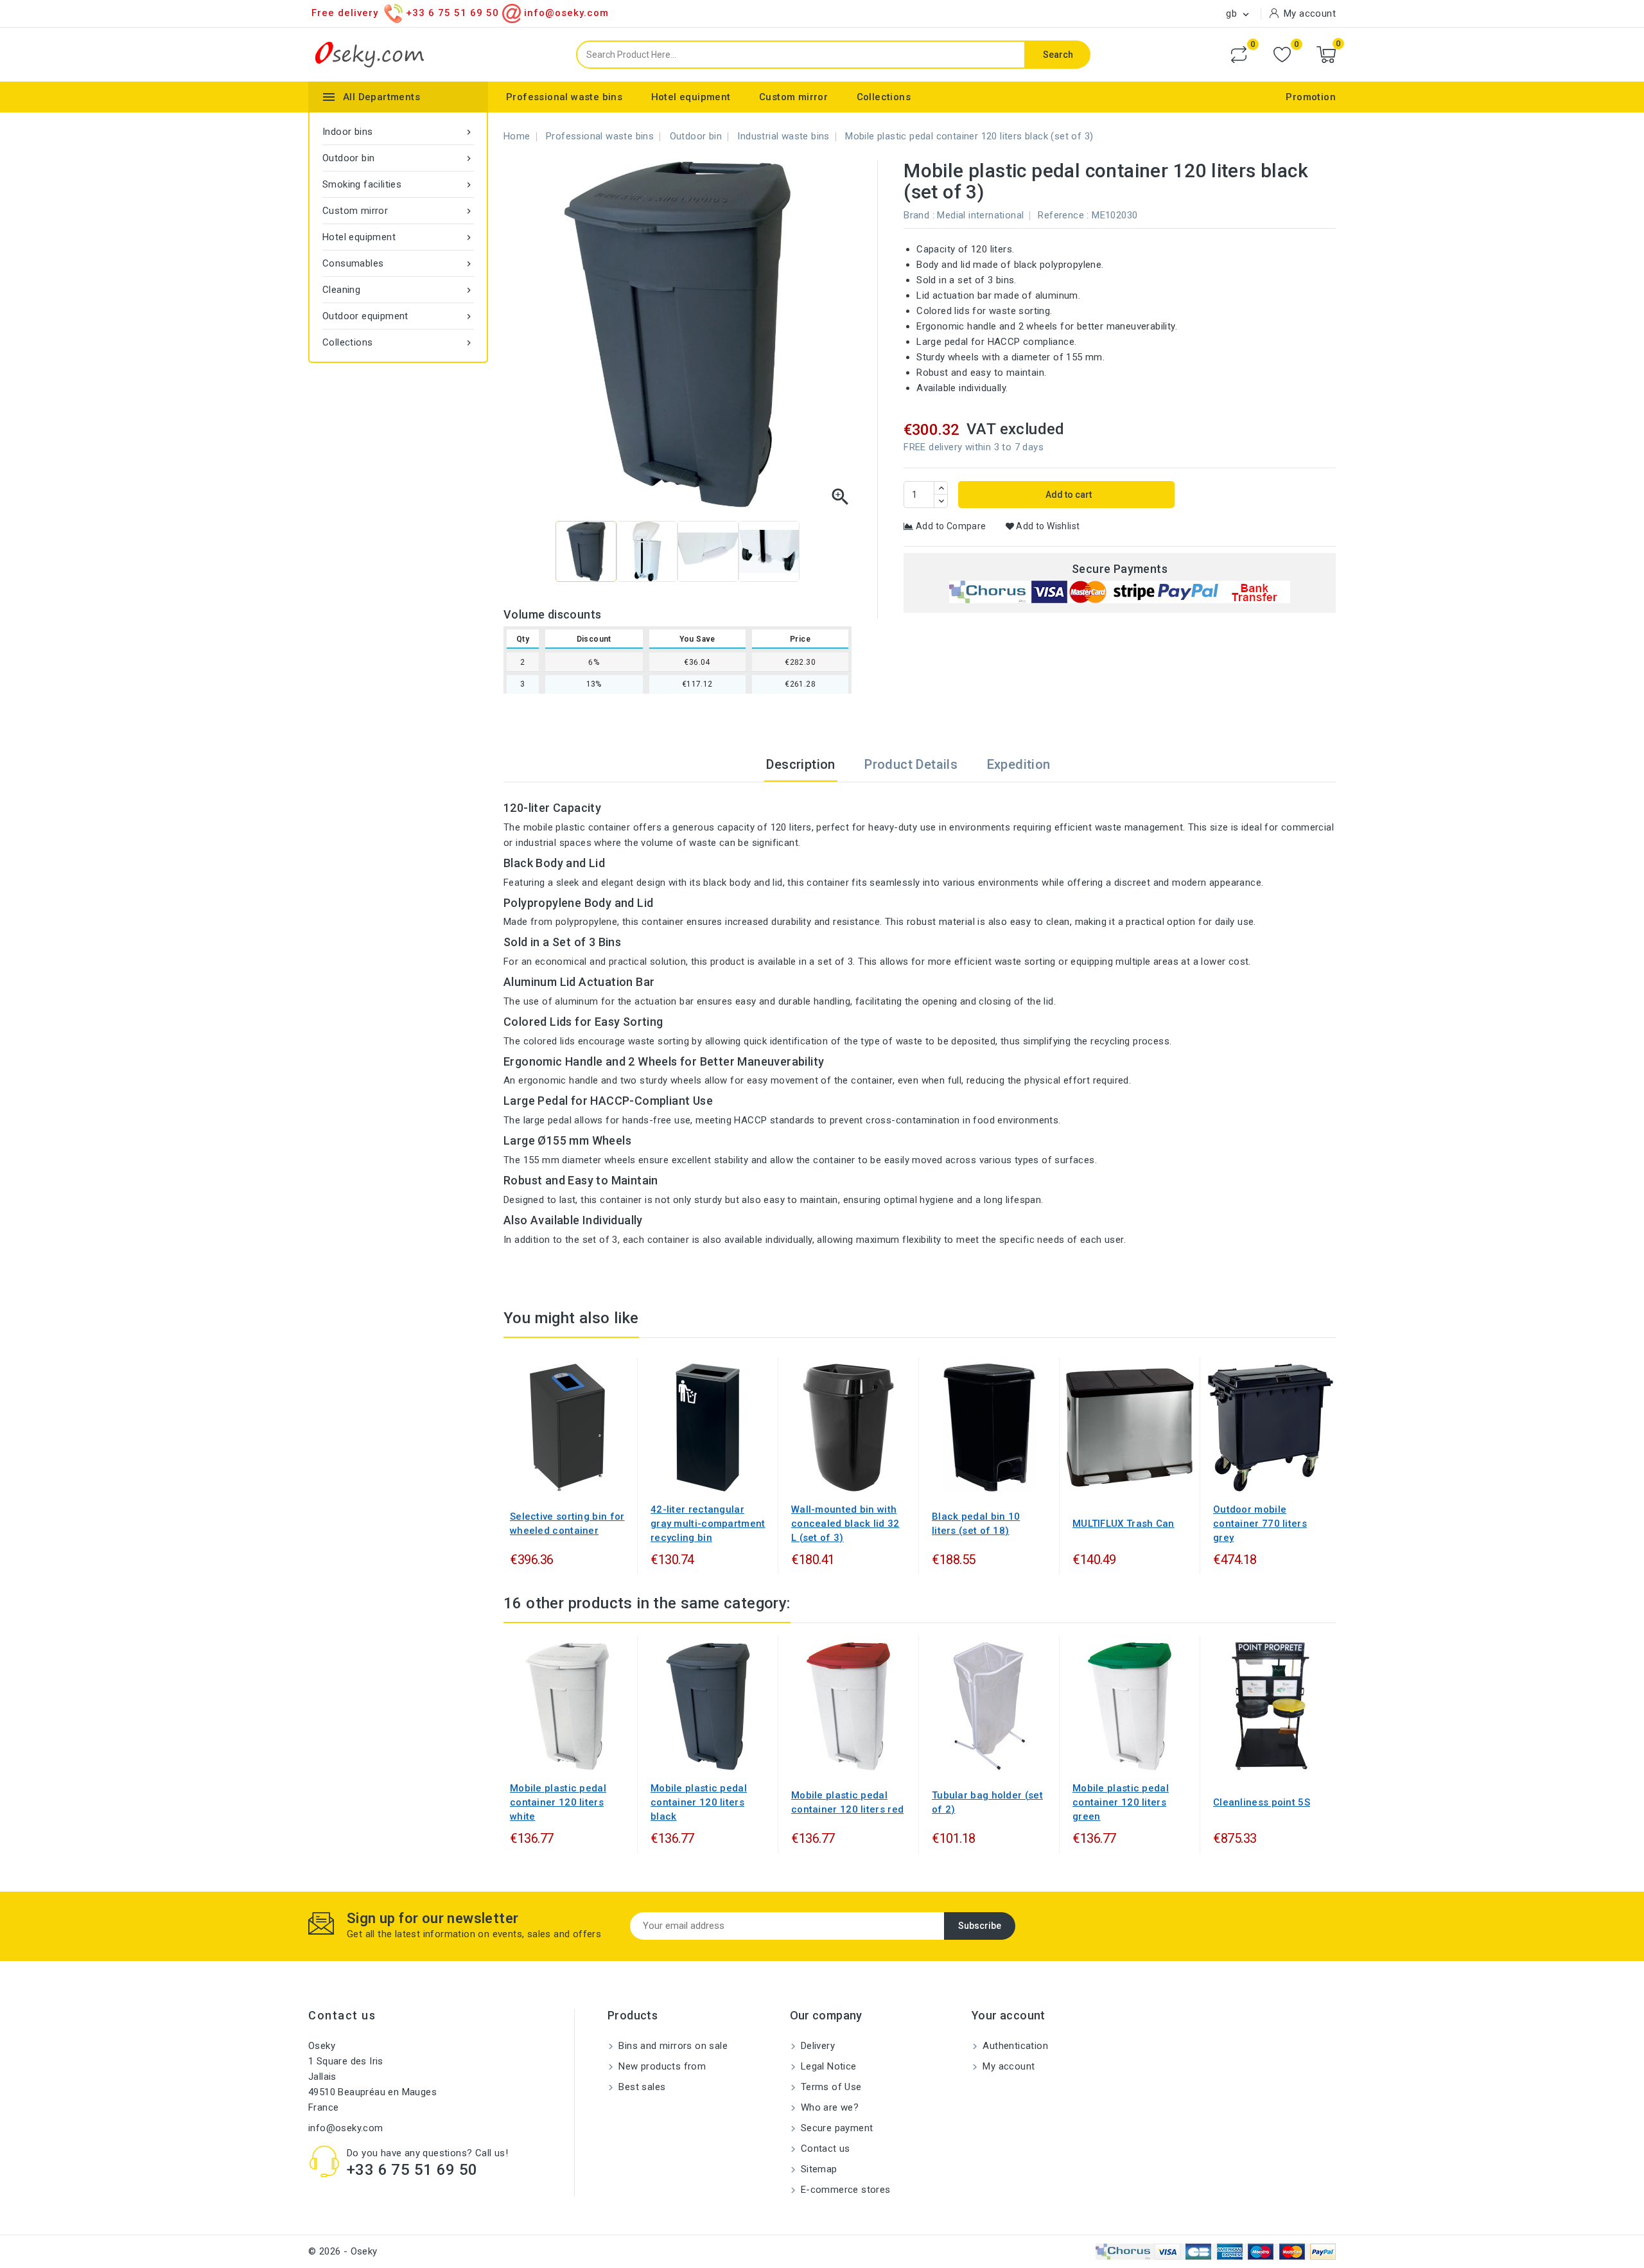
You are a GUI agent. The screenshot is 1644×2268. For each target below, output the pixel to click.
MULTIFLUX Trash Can (1124, 1524)
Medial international (980, 215)
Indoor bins (398, 132)
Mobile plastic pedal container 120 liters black (699, 1802)
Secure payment (836, 2128)
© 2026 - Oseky (343, 2251)
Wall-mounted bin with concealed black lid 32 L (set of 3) (845, 1524)
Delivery (817, 2046)
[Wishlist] (1282, 55)
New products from (661, 2066)
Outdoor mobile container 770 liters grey (1260, 1524)
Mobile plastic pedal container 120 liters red (847, 1802)
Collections (884, 97)
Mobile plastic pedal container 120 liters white (558, 1802)
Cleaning (398, 290)
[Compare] (1239, 55)
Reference (1061, 215)
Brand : (919, 215)
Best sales (641, 2087)
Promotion (1311, 97)
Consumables (398, 263)
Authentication (1014, 2046)
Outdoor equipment (398, 316)
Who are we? (829, 2107)
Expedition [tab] (1019, 764)
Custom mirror (793, 97)
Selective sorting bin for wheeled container (567, 1524)
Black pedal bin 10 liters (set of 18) (976, 1524)
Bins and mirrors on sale (672, 2046)
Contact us (342, 2015)
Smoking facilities (398, 184)
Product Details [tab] (911, 764)
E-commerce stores (844, 2190)
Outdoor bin (398, 158)
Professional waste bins (564, 97)
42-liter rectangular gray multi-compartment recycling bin (708, 1524)
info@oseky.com (346, 2128)
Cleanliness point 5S (1262, 1802)
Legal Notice (827, 2066)
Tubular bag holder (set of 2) (987, 1802)
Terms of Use (830, 2087)
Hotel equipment (691, 97)
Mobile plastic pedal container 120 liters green (1121, 1802)
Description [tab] (800, 764)
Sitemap (818, 2169)
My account (1007, 2066)
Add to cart (1068, 495)
